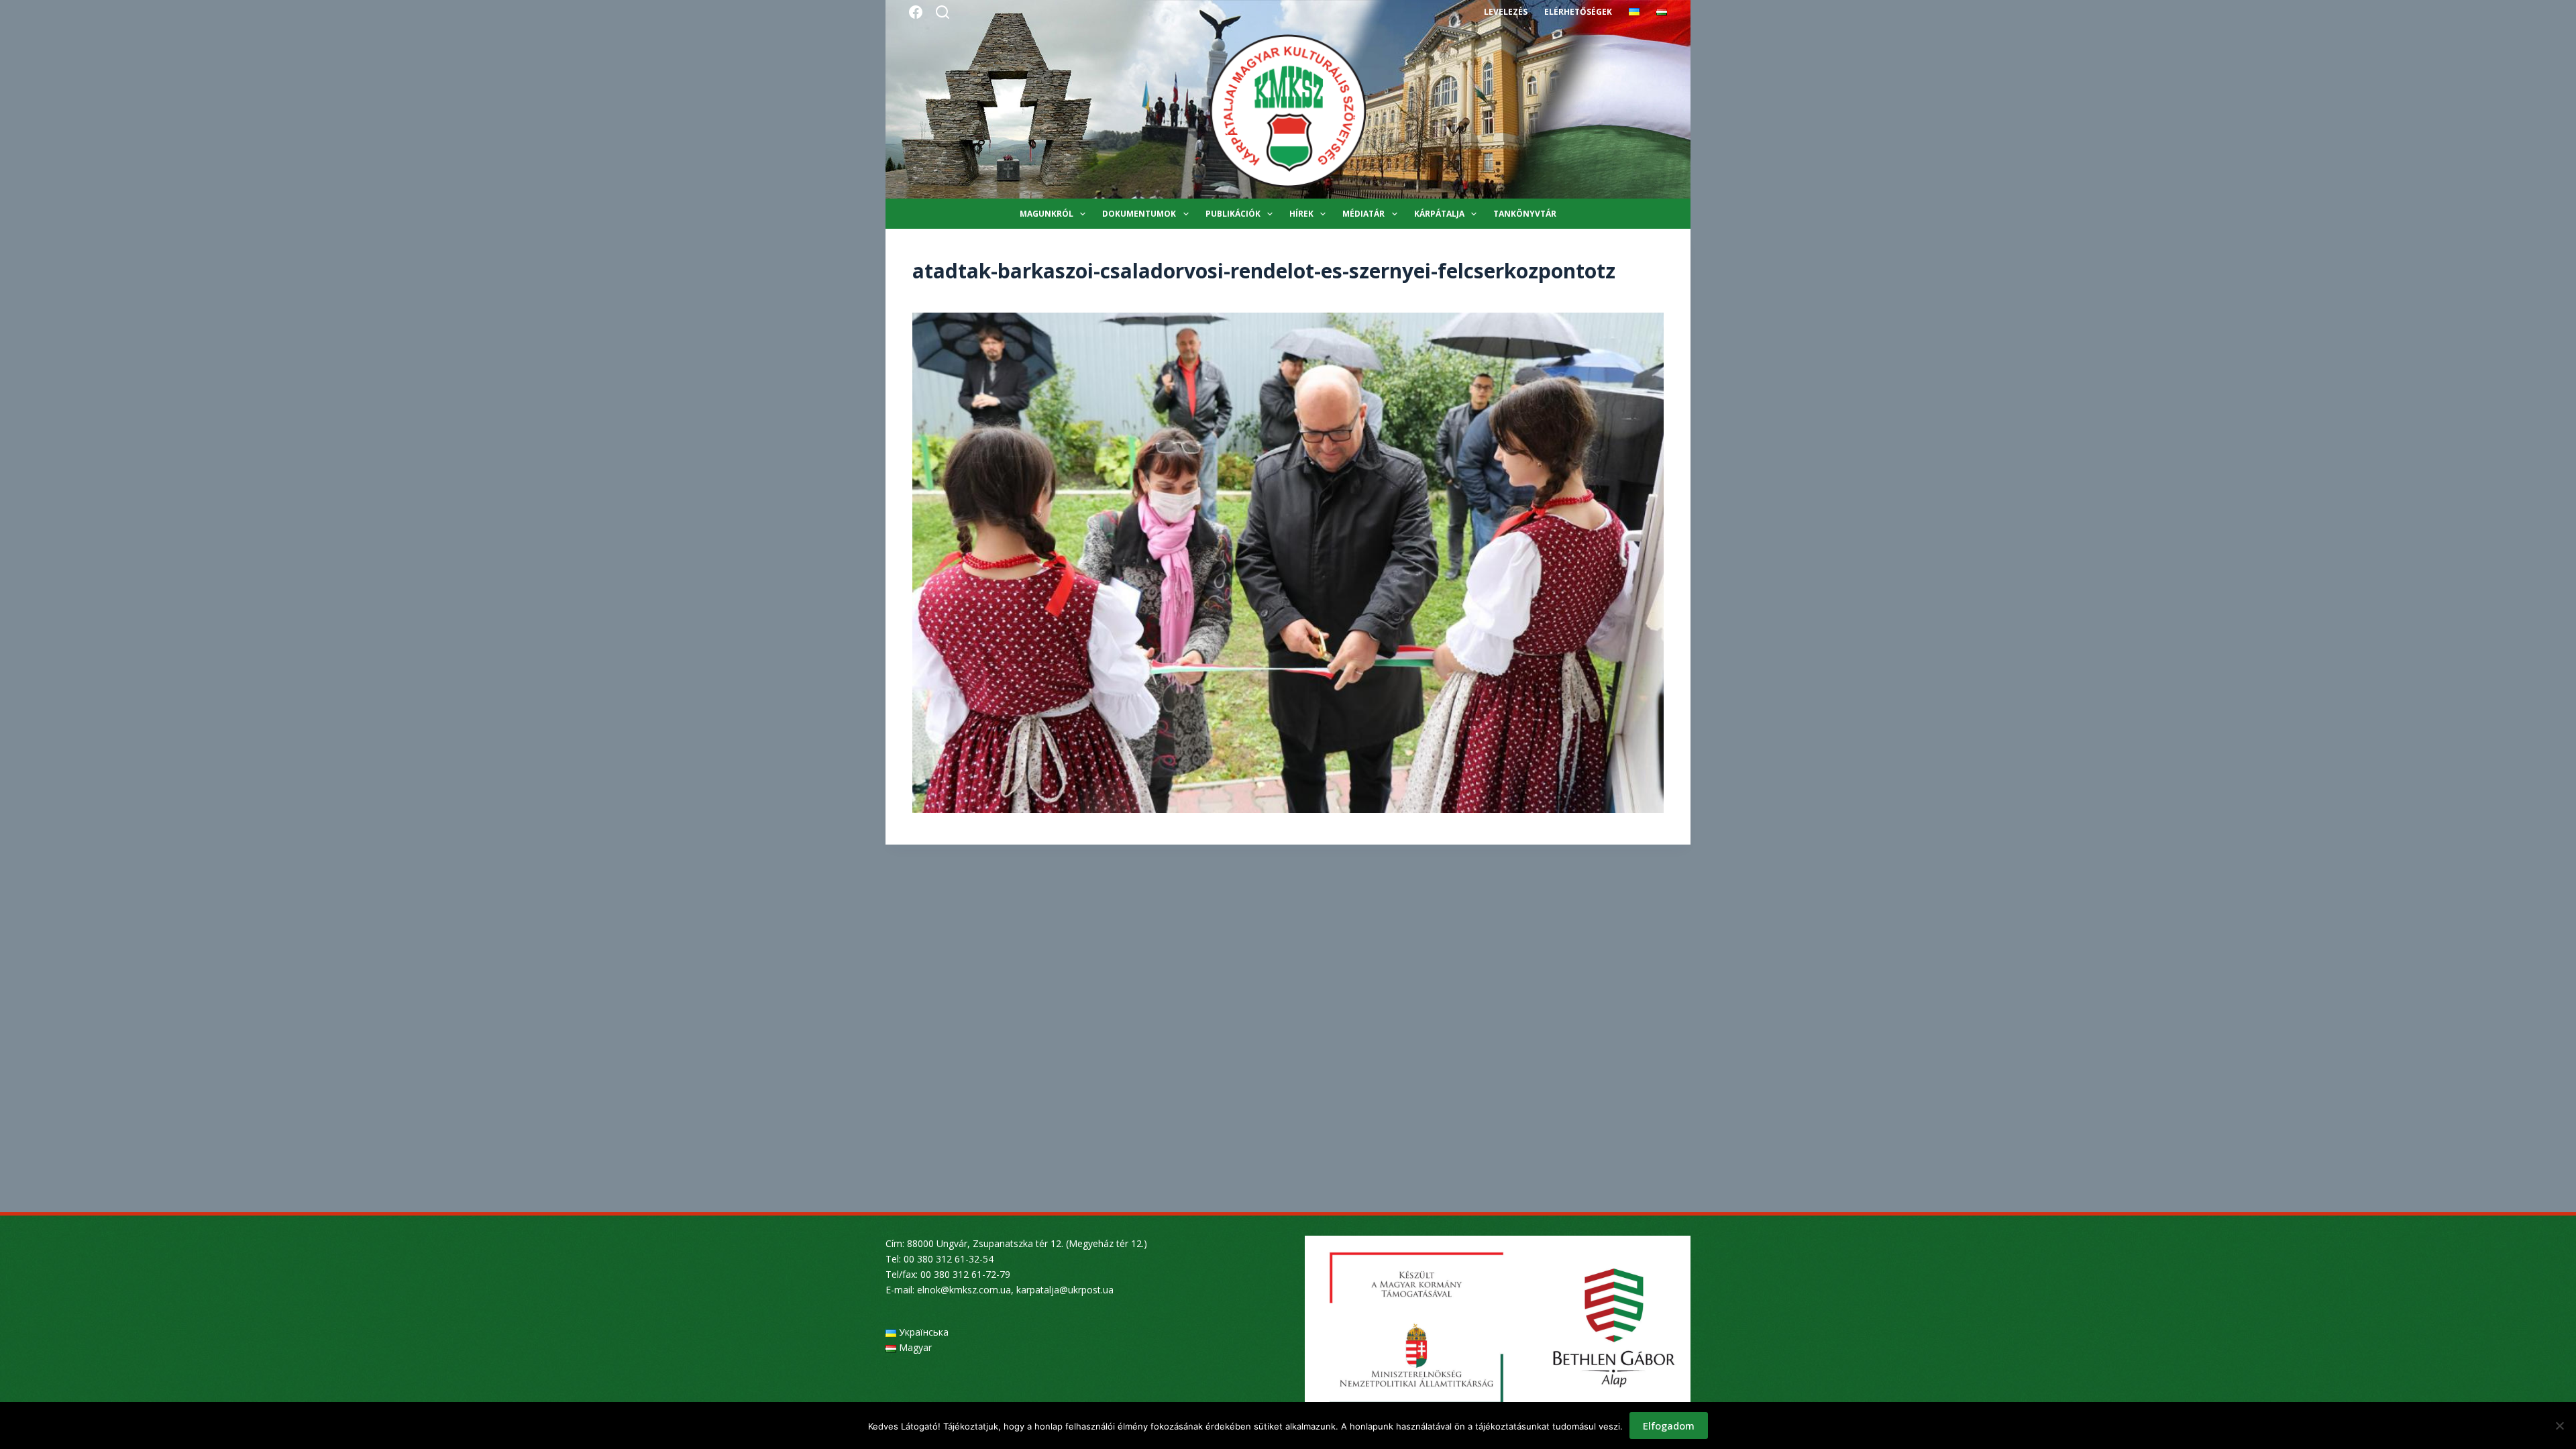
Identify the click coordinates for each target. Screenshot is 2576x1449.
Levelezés (1506, 12)
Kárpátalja (1439, 214)
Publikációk (1233, 214)
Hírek (1301, 214)
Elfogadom (1669, 1426)
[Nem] (2559, 1426)
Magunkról (1046, 214)
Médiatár (1363, 214)
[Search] (943, 12)
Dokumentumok (1139, 214)
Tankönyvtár (1525, 214)
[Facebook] (916, 12)
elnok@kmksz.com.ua (964, 1290)
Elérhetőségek (1578, 12)
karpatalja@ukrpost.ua (1065, 1290)
